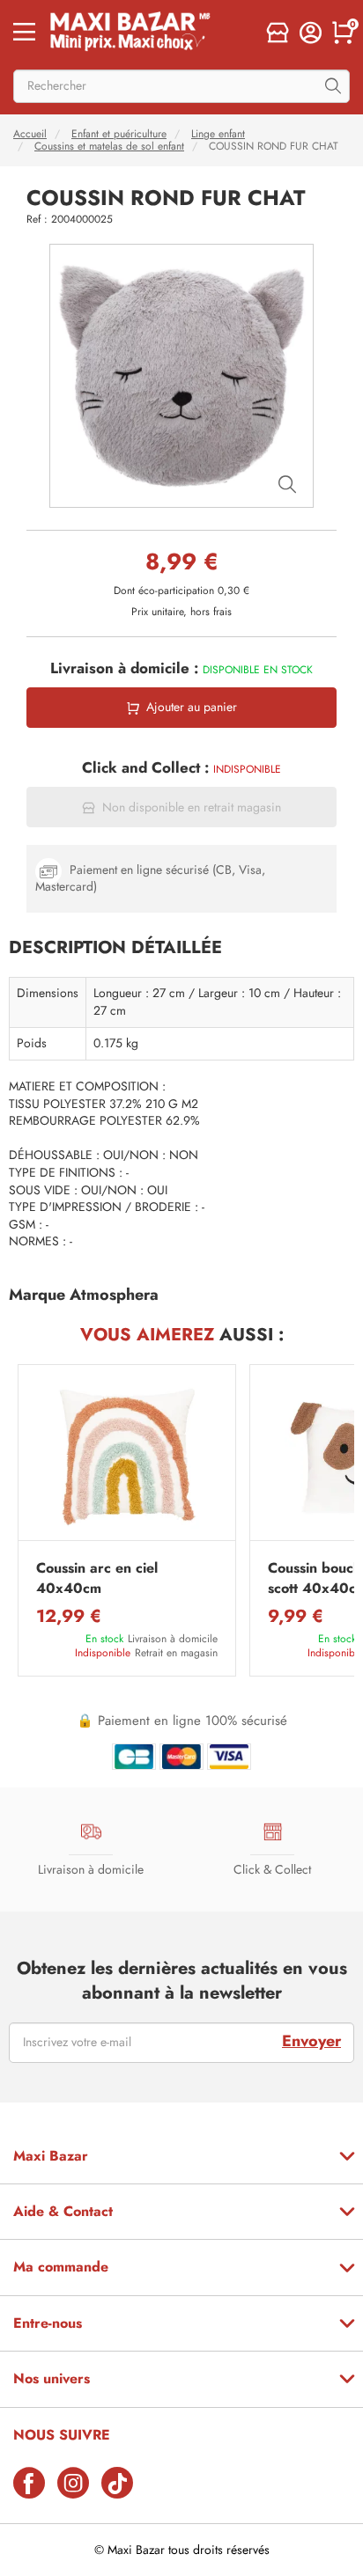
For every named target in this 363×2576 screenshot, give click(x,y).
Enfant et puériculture (119, 134)
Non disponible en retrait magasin (192, 807)
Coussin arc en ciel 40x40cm (97, 1578)
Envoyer (311, 2041)
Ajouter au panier (192, 707)
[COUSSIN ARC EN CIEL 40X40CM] (127, 1457)
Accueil (30, 134)
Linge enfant (218, 134)
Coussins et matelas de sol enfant (109, 146)
